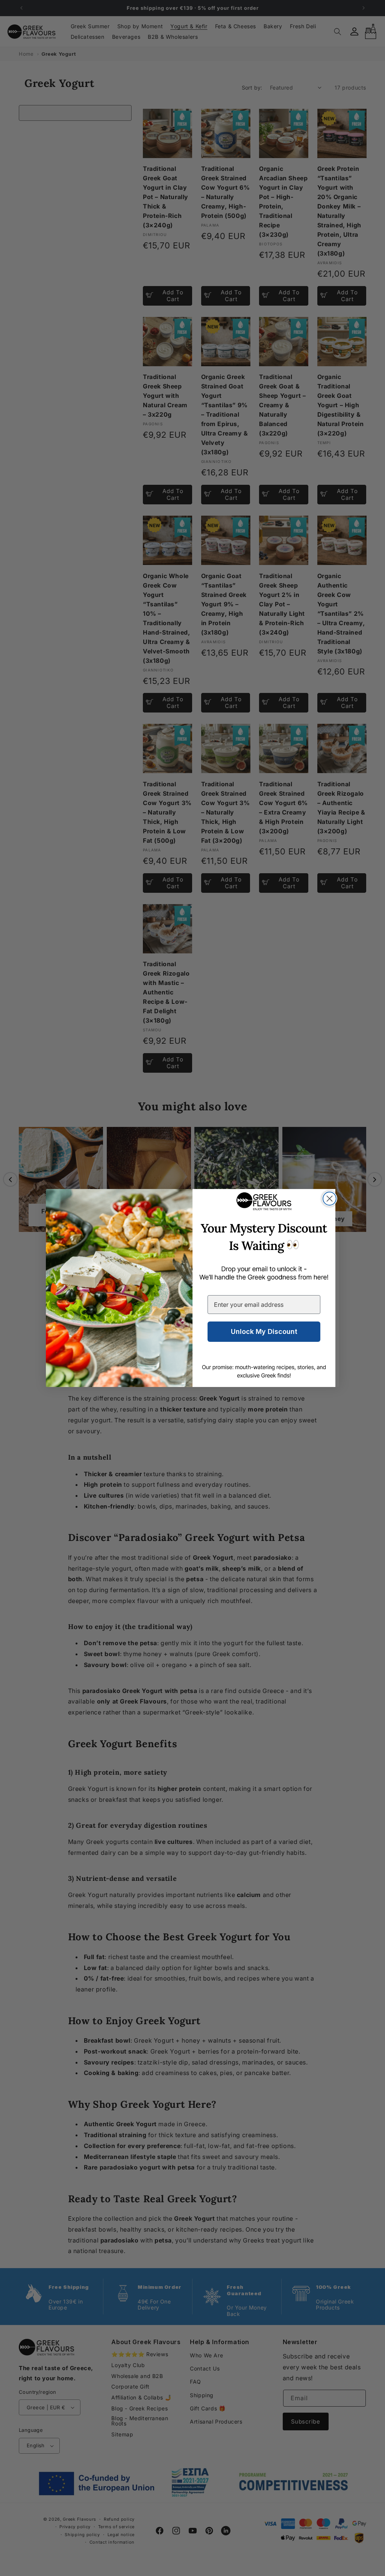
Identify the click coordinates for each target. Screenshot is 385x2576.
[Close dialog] (330, 1199)
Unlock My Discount (264, 1331)
